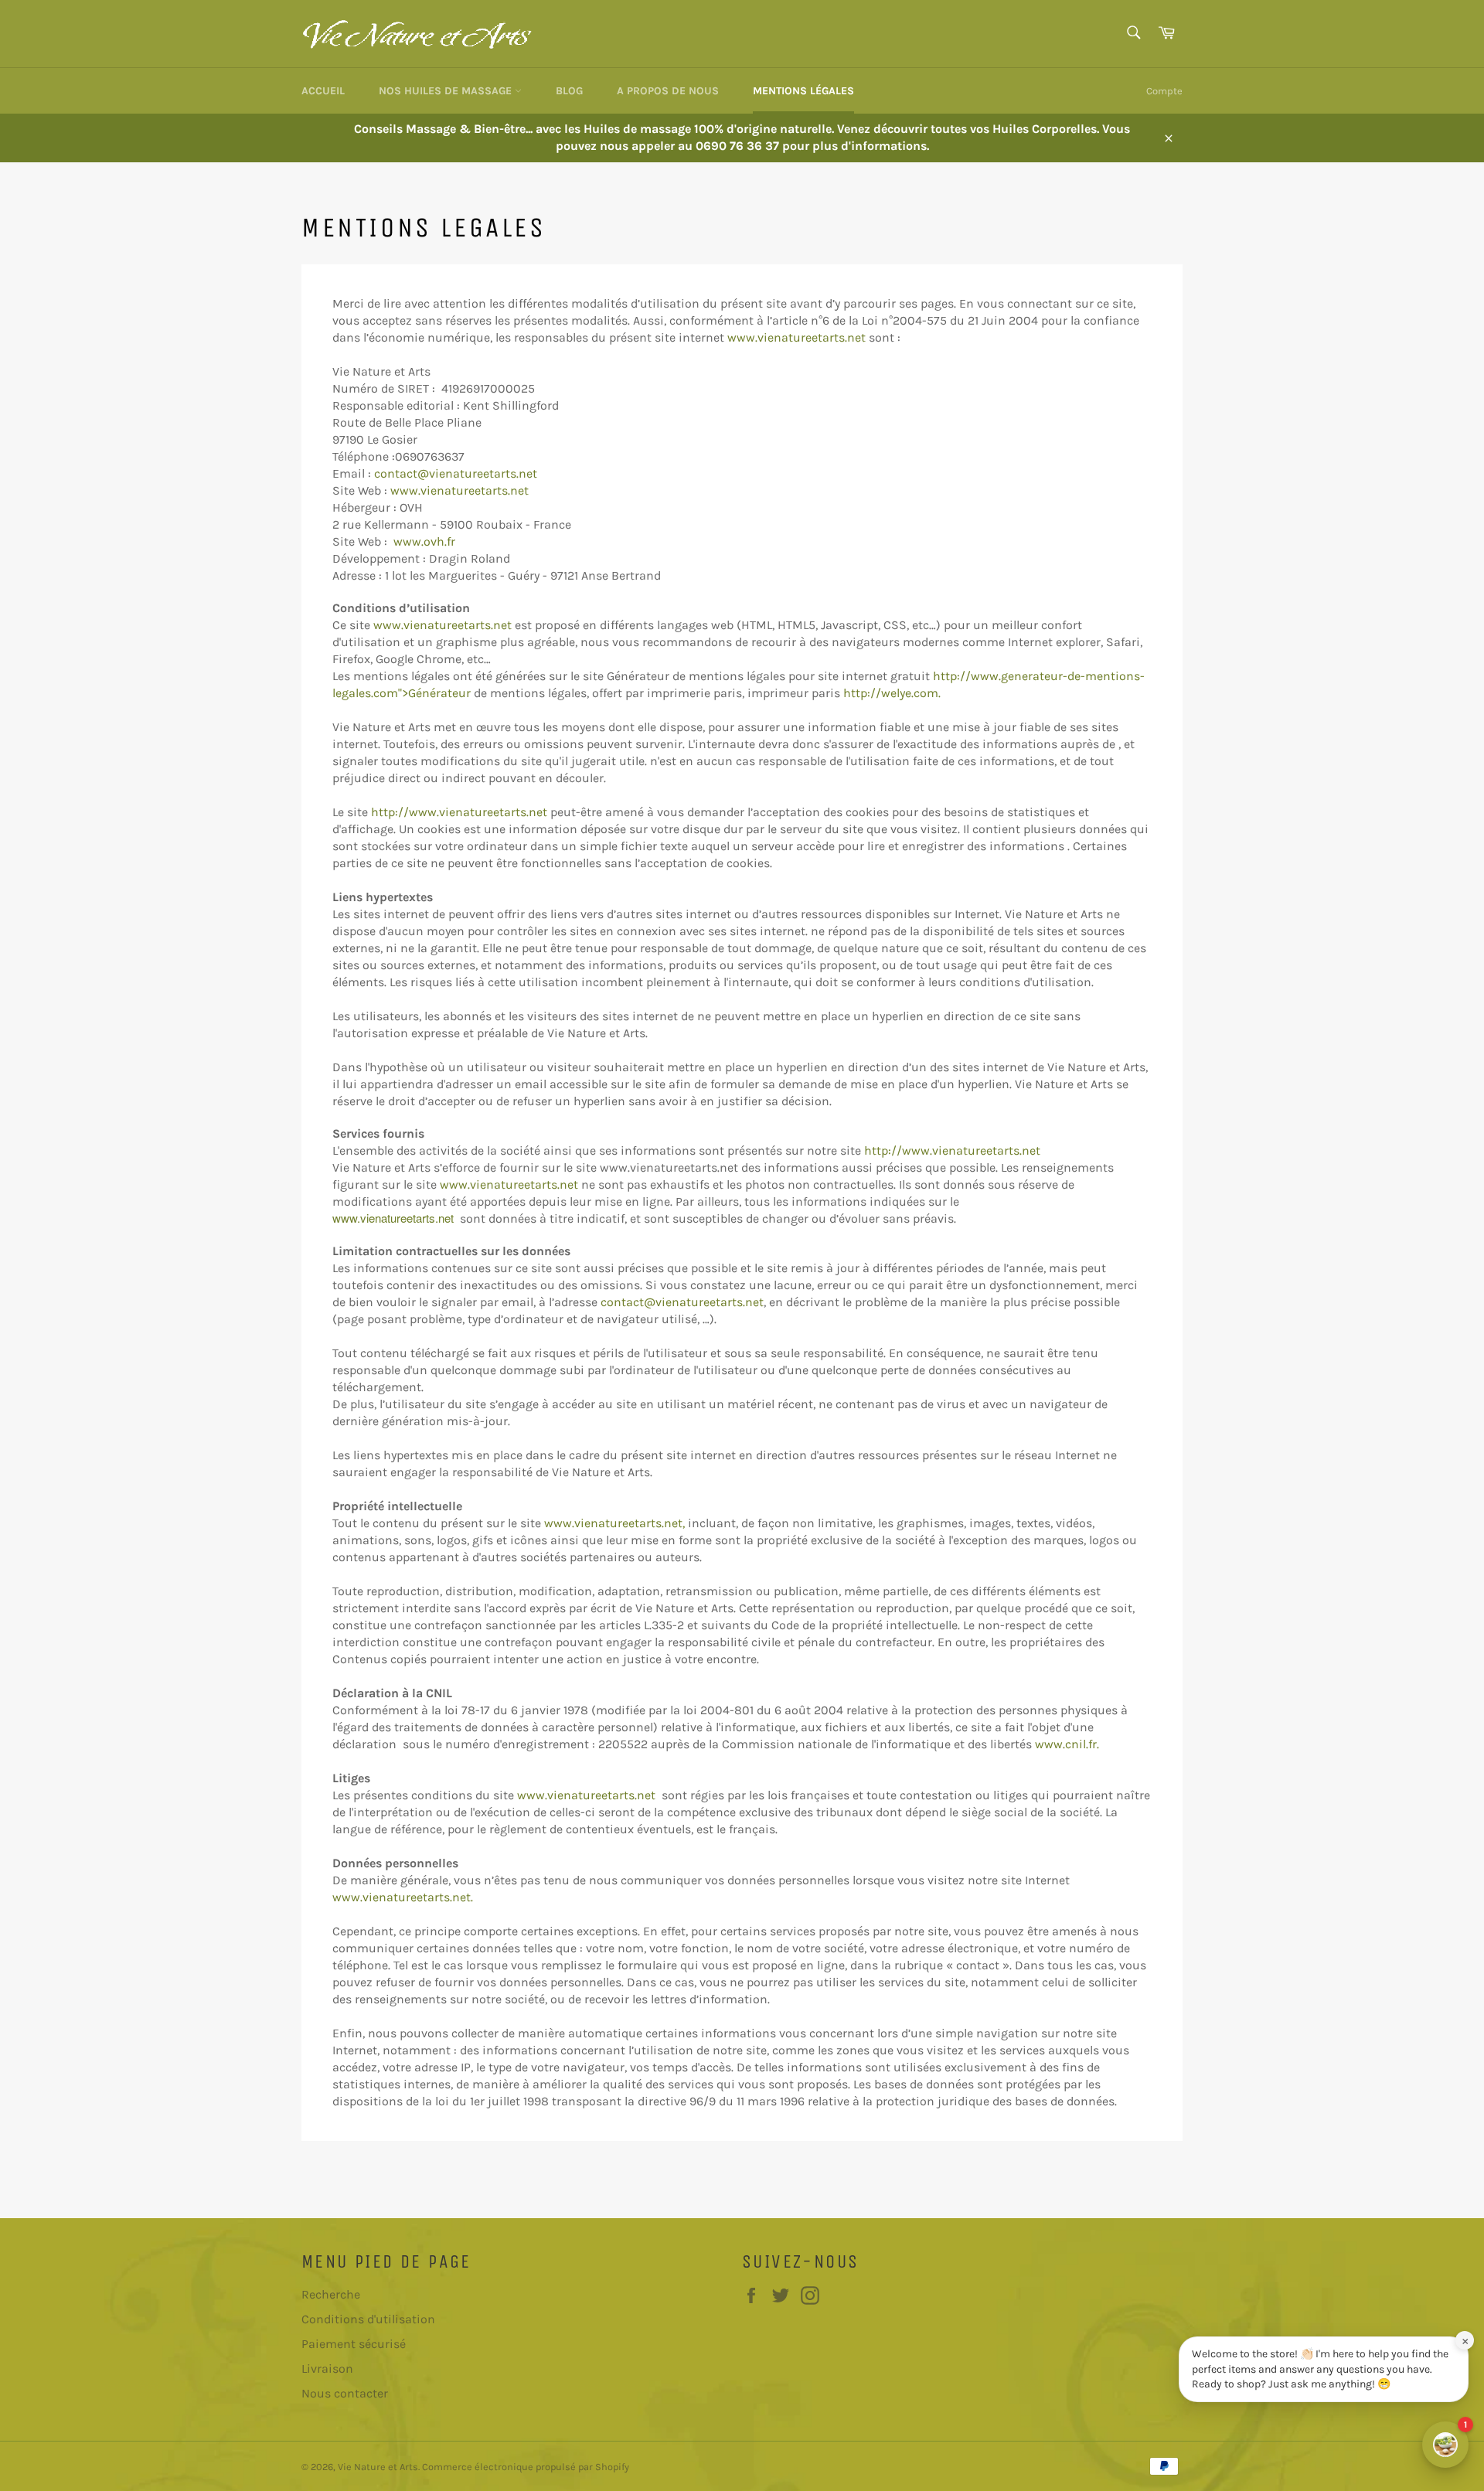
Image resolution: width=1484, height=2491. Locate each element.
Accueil (323, 91)
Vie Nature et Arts (378, 2467)
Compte (1164, 91)
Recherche (331, 2294)
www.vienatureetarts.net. (403, 1897)
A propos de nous (668, 91)
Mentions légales (803, 91)
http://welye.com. (892, 693)
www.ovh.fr (424, 541)
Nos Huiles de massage (447, 91)
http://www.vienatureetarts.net (461, 812)
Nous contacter (345, 2393)
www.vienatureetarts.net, (614, 1523)
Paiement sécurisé (354, 2344)
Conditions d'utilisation (368, 2319)
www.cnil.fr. (1067, 1744)
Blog (569, 91)
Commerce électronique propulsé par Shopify (526, 2467)
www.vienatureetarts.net (798, 337)
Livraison (327, 2368)
